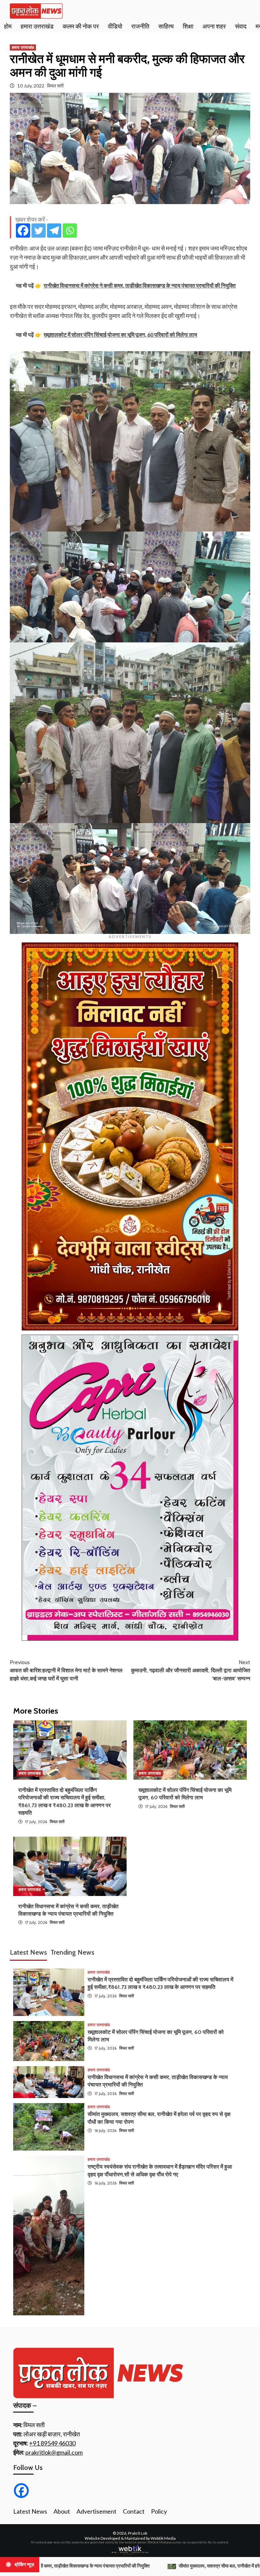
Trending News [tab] (72, 1952)
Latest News (30, 2511)
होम (8, 26)
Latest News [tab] (28, 1952)
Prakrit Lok (138, 2533)
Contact (134, 2511)
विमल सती (55, 86)
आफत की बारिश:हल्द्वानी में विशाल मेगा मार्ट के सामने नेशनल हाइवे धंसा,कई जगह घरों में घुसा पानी (66, 1670)
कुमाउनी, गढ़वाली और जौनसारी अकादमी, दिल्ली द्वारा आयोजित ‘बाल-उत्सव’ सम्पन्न (191, 1670)
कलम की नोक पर (81, 26)
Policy (159, 2511)
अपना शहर (214, 26)
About (62, 2511)
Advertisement (96, 2511)
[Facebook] (23, 231)
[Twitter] (39, 231)
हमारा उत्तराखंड (37, 26)
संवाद (241, 26)
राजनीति (140, 26)
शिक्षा (188, 26)
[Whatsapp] (70, 231)
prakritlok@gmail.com (54, 2452)
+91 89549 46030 (52, 2443)
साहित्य (166, 26)
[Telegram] (54, 231)
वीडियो (115, 26)
